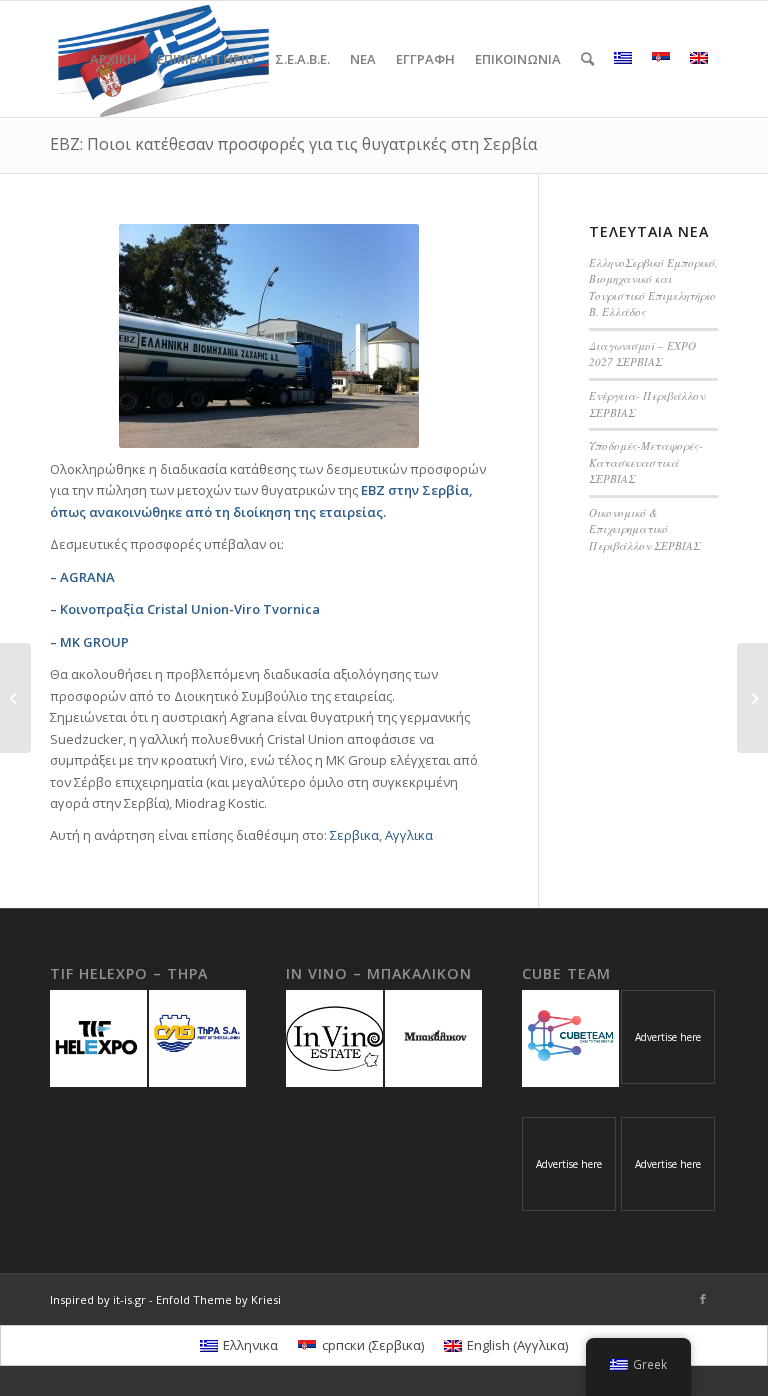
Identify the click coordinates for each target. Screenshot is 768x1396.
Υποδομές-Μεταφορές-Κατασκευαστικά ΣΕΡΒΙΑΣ (646, 462)
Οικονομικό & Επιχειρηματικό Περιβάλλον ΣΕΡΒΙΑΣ (644, 529)
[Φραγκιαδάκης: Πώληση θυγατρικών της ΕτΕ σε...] (752, 698)
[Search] (587, 59)
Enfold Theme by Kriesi (218, 1299)
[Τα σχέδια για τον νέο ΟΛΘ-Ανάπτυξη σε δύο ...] (15, 698)
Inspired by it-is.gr (98, 1299)
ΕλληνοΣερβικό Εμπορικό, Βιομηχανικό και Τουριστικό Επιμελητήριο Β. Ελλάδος (653, 287)
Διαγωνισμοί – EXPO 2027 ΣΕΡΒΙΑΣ (642, 354)
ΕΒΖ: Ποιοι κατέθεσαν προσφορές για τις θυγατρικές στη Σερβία (293, 144)
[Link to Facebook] (703, 1299)
